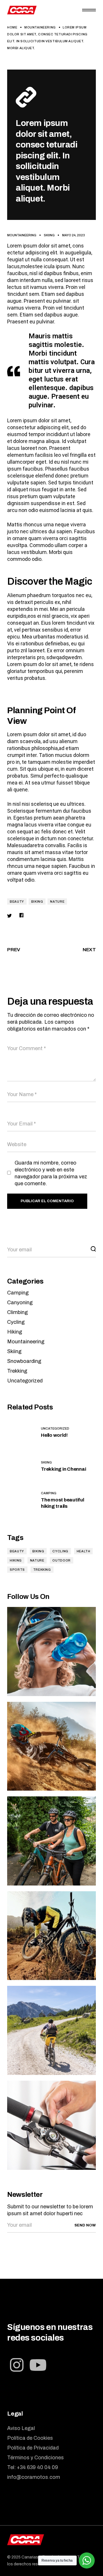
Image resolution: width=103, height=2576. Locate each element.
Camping (18, 1293)
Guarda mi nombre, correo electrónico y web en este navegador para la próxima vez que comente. (51, 1173)
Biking (37, 901)
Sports (17, 1570)
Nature (57, 901)
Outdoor (61, 1560)
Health (84, 1551)
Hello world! (54, 1435)
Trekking (17, 1371)
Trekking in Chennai (63, 1469)
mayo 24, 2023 (74, 235)
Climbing (17, 1312)
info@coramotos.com (34, 2477)
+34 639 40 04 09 (37, 2467)
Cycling (16, 1322)
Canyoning (20, 1303)
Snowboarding (24, 1361)
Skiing (49, 235)
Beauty (17, 901)
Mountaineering (40, 27)
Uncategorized (25, 1381)
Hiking (15, 1332)
